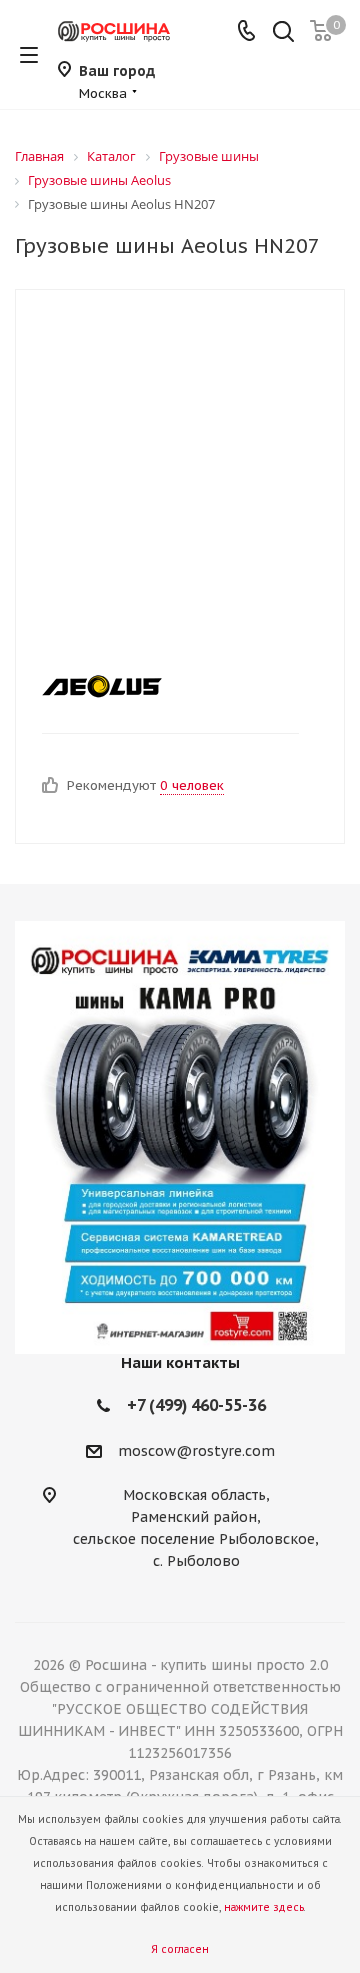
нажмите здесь (264, 1907)
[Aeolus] (164, 686)
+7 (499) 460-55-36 (196, 1405)
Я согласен (180, 1949)
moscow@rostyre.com (196, 1451)
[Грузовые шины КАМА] (180, 1137)
